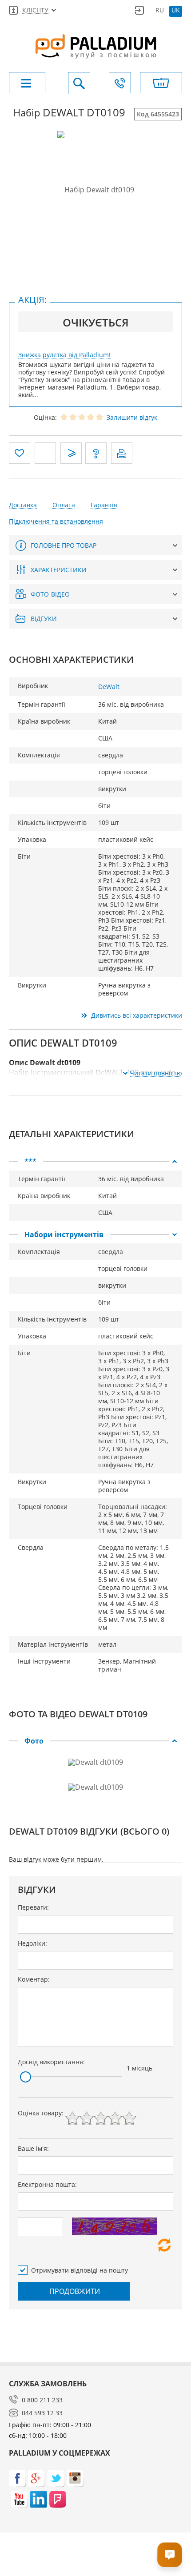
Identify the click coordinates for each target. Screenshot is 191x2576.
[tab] (95, 1162)
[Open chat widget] (170, 2555)
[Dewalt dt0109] (96, 189)
